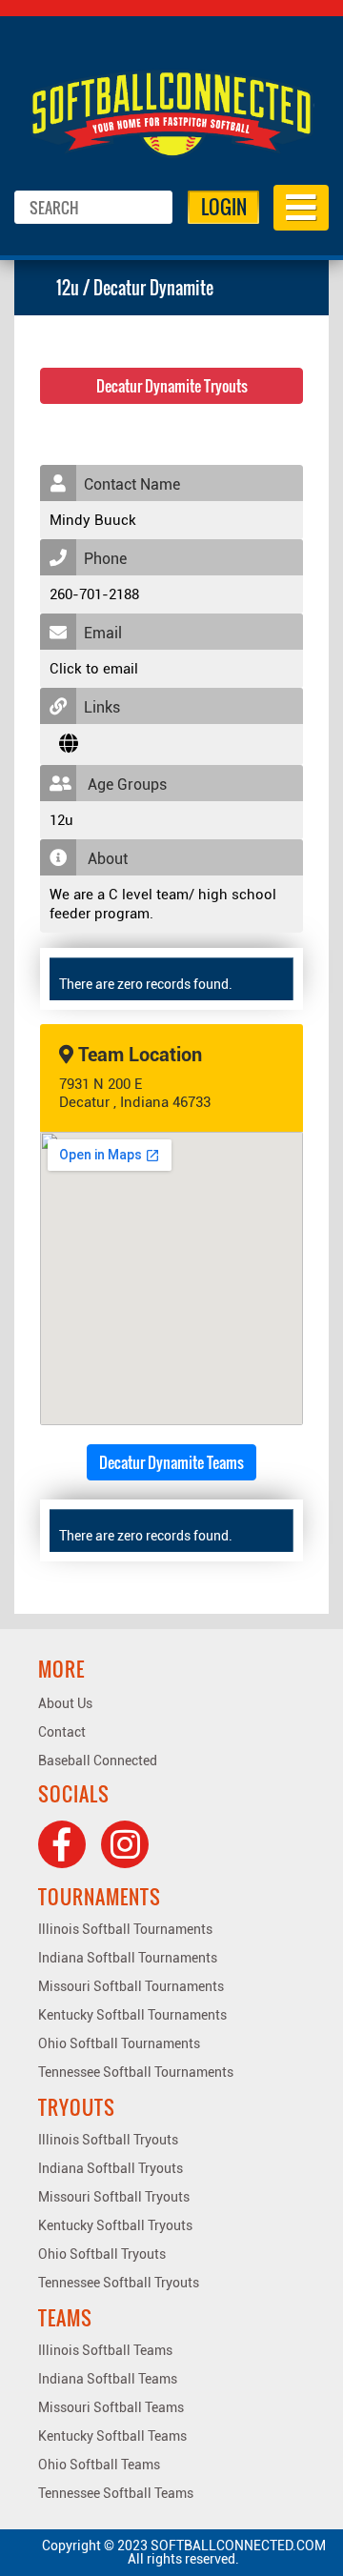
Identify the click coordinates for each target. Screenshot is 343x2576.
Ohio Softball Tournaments (119, 2043)
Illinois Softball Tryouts (108, 2140)
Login (224, 207)
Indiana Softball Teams (108, 2379)
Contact (62, 1732)
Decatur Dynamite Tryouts (172, 386)
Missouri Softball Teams (111, 2407)
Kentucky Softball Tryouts (115, 2225)
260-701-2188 (94, 594)
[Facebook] (62, 1844)
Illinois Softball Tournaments (125, 1929)
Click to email (94, 669)
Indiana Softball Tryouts (111, 2168)
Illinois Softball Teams (105, 2350)
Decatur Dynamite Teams (171, 1462)
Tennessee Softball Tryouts (119, 2283)
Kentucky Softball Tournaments (132, 2015)
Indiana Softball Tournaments (128, 1958)
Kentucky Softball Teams (112, 2436)
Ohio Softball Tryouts (102, 2254)
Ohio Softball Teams (99, 2465)
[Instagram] (125, 1844)
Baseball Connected (98, 1761)
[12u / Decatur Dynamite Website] (69, 744)
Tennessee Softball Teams (116, 2493)
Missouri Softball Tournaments (131, 1986)
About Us (65, 1703)
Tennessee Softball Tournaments (136, 2072)
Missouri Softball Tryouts (114, 2197)
